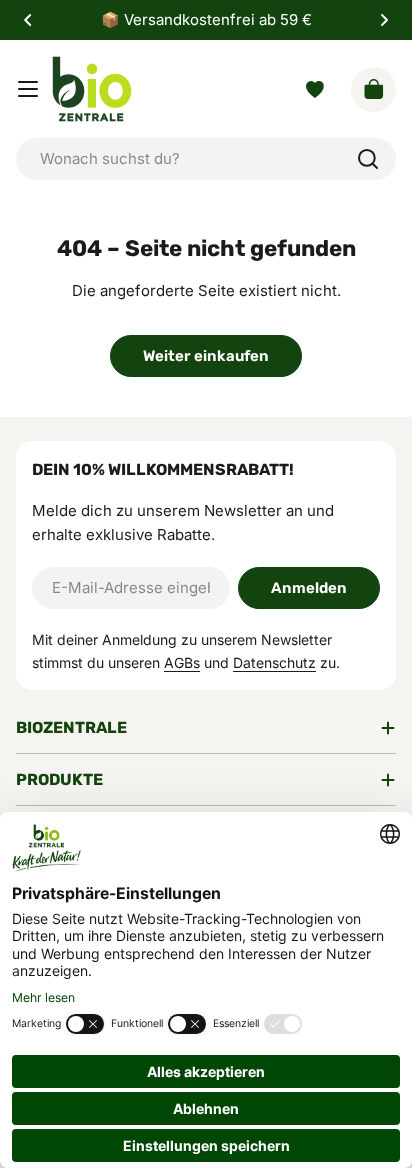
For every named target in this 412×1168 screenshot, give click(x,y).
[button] (28, 20)
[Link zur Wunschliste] (315, 89)
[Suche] (368, 159)
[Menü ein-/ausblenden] (28, 89)
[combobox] (206, 159)
